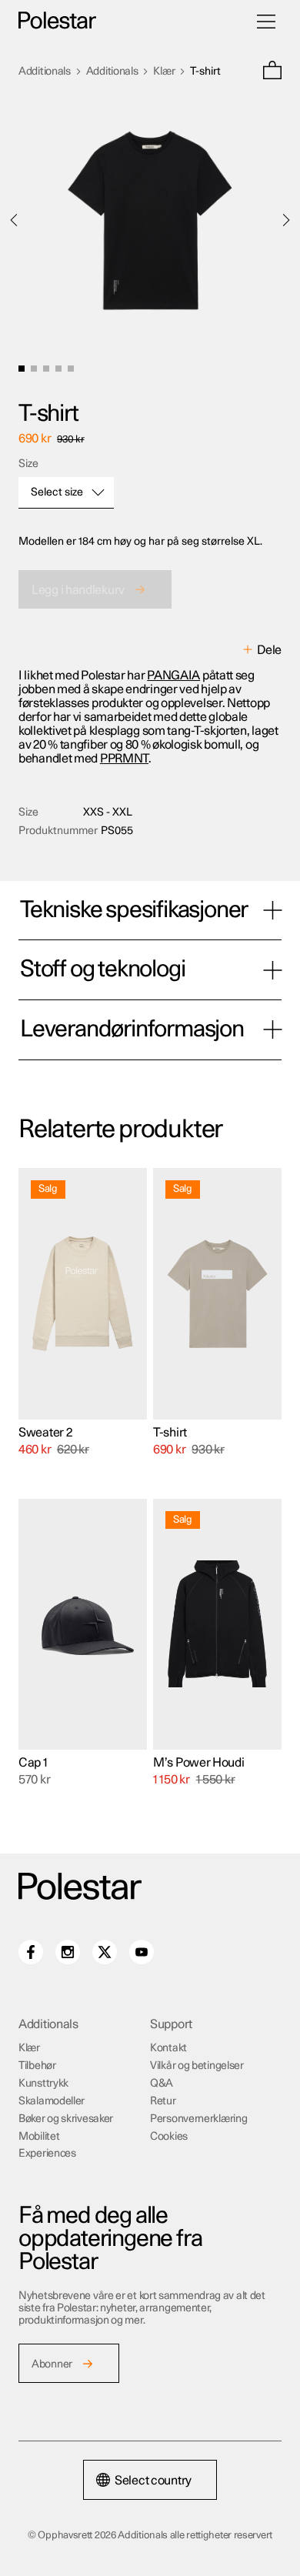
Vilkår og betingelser (197, 2066)
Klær (164, 72)
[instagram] (68, 1952)
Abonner (52, 2364)
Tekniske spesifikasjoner (134, 910)
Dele (269, 650)
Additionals (45, 72)
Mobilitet (39, 2137)
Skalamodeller (52, 2101)
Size (28, 464)
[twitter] (105, 1952)
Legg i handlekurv (78, 590)
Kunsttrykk (43, 2084)
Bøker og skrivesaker (66, 2119)
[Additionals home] (57, 21)
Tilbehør (37, 2066)
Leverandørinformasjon (132, 1029)
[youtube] (142, 1952)
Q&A (162, 2084)
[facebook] (31, 1952)
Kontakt (168, 2048)
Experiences (47, 2154)
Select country (153, 2481)
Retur (163, 2101)
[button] (272, 72)
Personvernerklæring (198, 2119)
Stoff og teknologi (102, 969)
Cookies (169, 2137)
